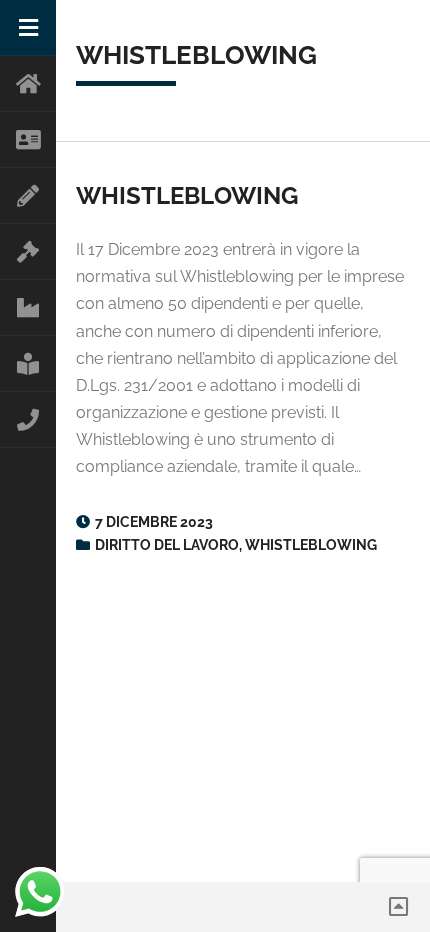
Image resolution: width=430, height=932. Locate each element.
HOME (28, 84)
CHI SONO (28, 140)
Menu (28, 28)
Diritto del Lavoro (167, 545)
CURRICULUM (28, 196)
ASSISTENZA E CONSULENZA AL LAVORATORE (28, 252)
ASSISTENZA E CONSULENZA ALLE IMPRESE (28, 308)
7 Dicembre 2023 (154, 522)
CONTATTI (28, 420)
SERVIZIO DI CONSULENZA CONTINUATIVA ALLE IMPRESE (28, 364)
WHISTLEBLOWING (187, 195)
